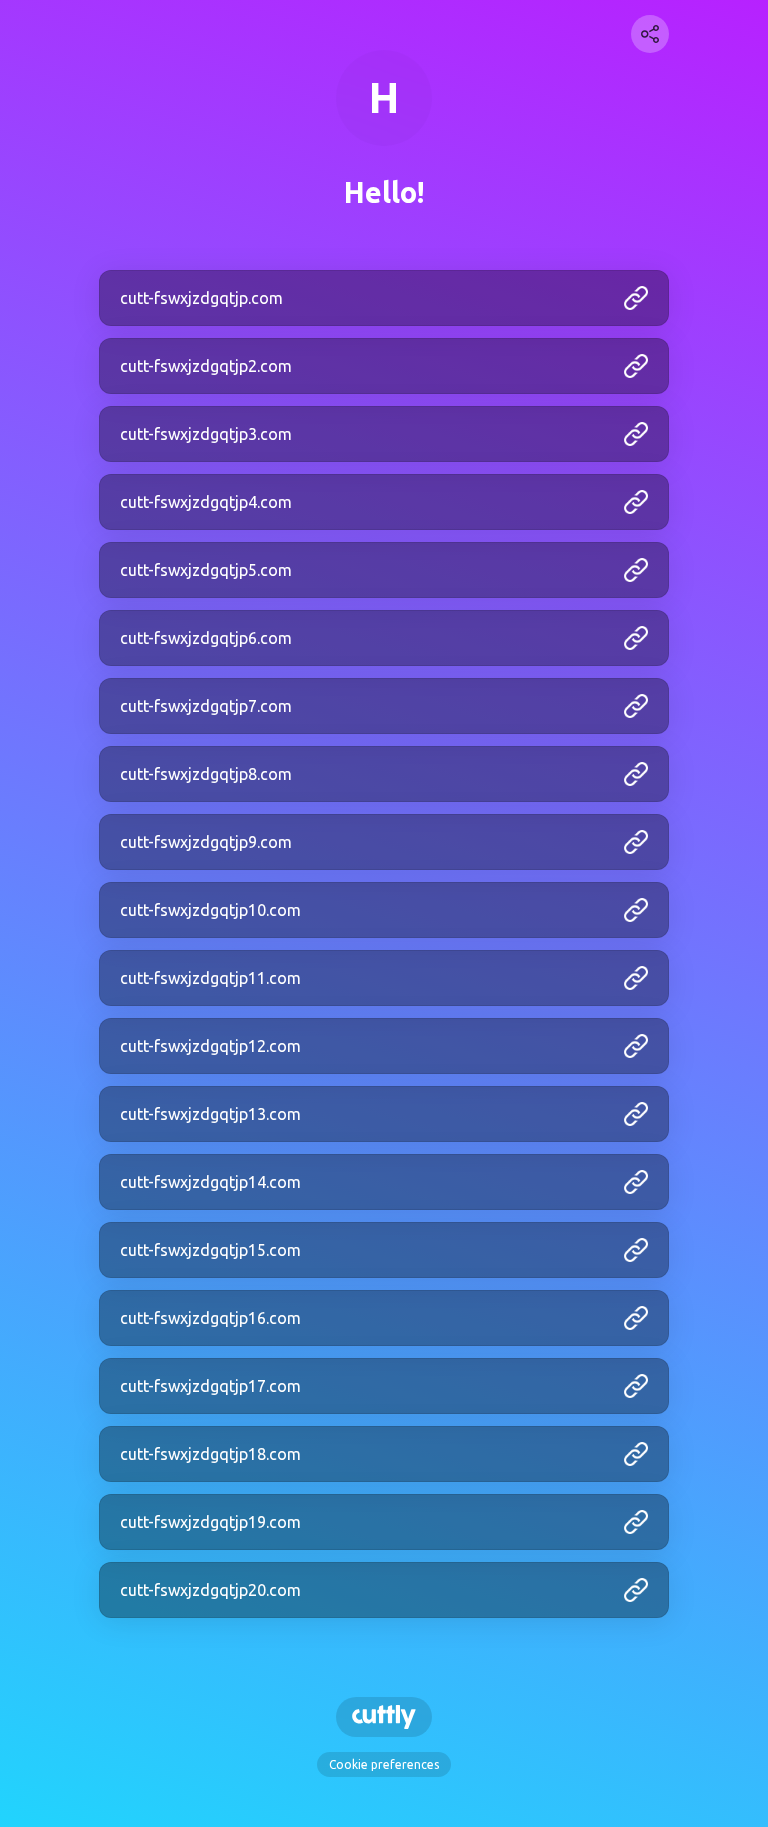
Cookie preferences (384, 1764)
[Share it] (650, 34)
